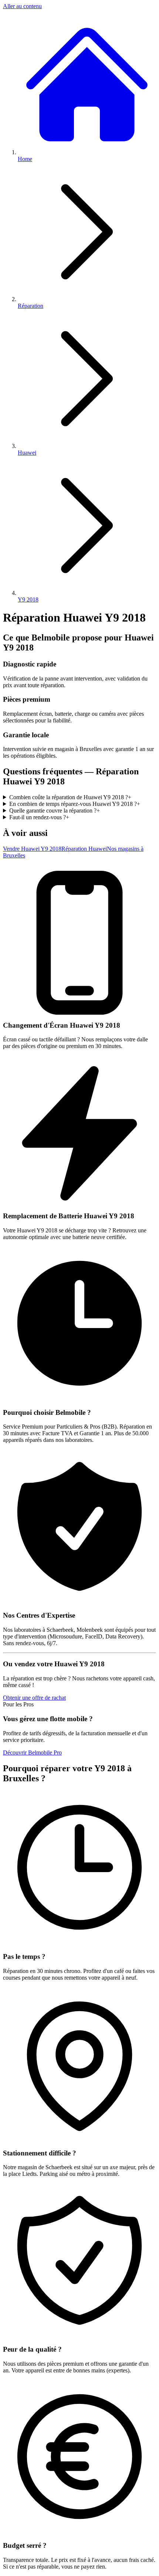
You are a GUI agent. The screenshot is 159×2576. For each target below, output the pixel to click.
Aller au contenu (22, 6)
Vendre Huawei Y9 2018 (32, 849)
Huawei (27, 453)
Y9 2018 (28, 599)
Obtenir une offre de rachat (34, 1698)
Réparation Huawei (84, 849)
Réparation (31, 306)
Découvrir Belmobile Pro (32, 1753)
